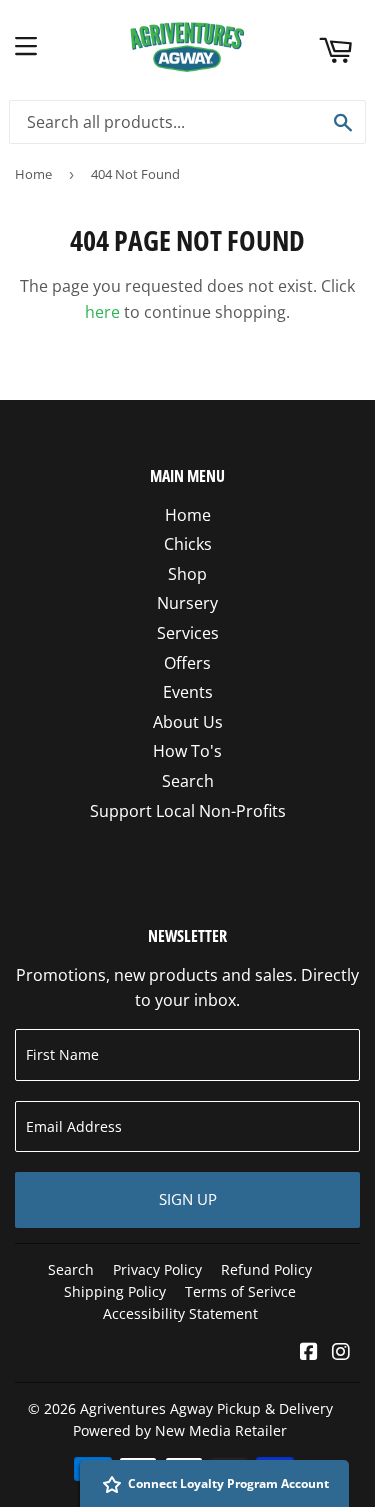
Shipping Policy (115, 1291)
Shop (187, 574)
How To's (187, 751)
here (102, 312)
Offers (187, 663)
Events (188, 692)
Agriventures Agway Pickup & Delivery (206, 1408)
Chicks (188, 544)
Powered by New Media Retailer (180, 1430)
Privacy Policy (157, 1269)
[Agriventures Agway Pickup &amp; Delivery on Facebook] (309, 1353)
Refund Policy (266, 1269)
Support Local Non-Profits (188, 811)
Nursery (187, 603)
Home (33, 174)
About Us (188, 722)
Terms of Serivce (240, 1291)
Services (188, 633)
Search (188, 781)
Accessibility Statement (180, 1313)
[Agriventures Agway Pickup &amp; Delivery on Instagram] (341, 1353)
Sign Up (188, 1199)
